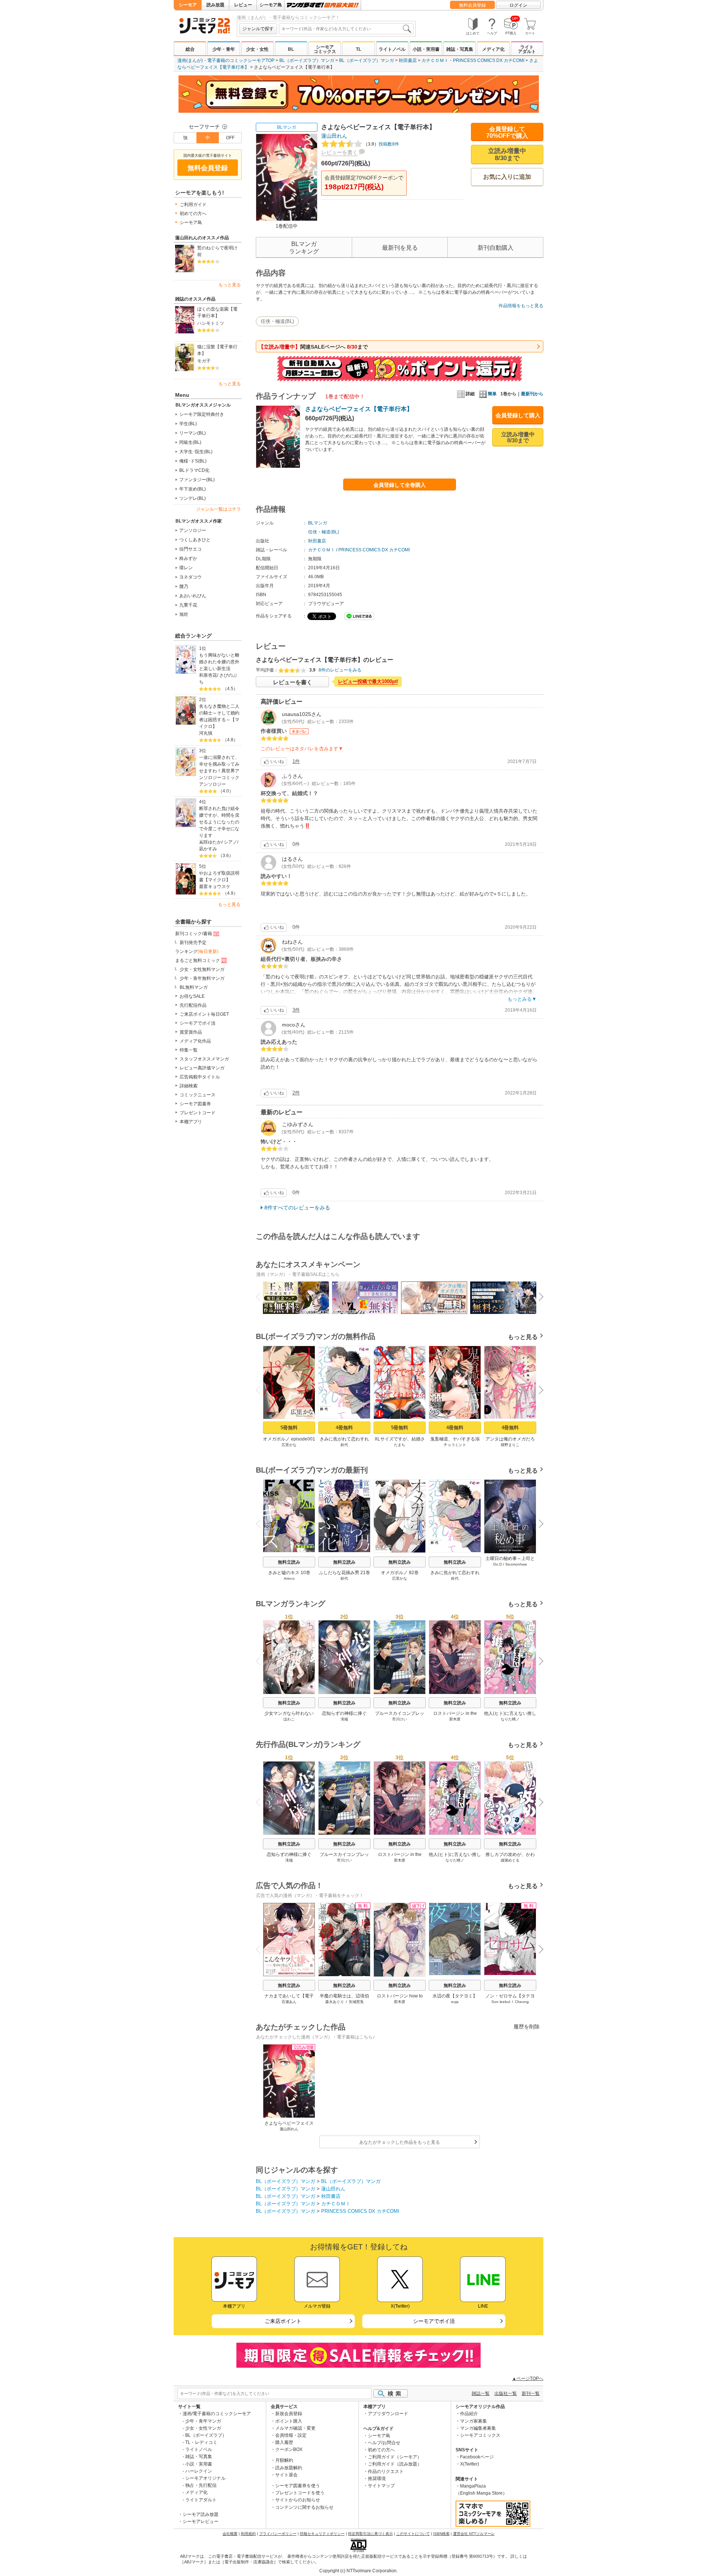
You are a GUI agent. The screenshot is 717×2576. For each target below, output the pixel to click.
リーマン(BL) (193, 433)
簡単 (492, 394)
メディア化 (493, 49)
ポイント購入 (289, 2421)
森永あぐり (335, 2002)
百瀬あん (289, 2002)
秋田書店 (408, 60)
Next (538, 1298)
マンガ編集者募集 (478, 2428)
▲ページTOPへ (528, 2379)
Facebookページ (477, 2457)
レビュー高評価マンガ (202, 1068)
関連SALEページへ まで (313, 347)
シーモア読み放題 (201, 2514)
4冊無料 (344, 1428)
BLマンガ (287, 127)
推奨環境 (377, 2479)
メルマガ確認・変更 (295, 2428)
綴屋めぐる (510, 1860)
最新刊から (532, 394)
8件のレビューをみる (340, 670)
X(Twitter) (470, 2464)
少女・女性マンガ (203, 2428)
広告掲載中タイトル (200, 1077)
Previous (261, 1296)
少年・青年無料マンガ (202, 978)
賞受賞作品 (191, 1032)
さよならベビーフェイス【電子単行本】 (359, 409)
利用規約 (248, 2534)
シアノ (230, 842)
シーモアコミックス (325, 49)
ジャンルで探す (258, 29)
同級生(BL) (190, 442)
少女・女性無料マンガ (202, 969)
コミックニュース (198, 1095)
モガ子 (204, 361)
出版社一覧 (506, 2393)
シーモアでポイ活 (198, 1023)
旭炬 (184, 614)
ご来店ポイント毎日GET (204, 1014)
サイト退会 (286, 2475)
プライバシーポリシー (278, 2534)
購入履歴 (284, 2442)
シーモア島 (271, 5)
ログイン (518, 5)
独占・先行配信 (201, 2485)
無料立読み (289, 1562)
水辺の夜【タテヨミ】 (455, 1996)
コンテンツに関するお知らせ (304, 2507)
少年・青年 (224, 49)
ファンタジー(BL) (197, 480)
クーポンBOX (289, 2449)
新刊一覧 (531, 2393)
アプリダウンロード (388, 2414)
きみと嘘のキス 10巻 (289, 1573)
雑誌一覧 (481, 2393)
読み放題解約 (289, 2468)
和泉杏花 (208, 675)
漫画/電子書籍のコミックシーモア (217, 2414)
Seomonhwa (516, 1564)
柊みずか (188, 558)
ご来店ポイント (283, 2321)
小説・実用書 (426, 49)
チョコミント (455, 1445)
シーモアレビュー (201, 2522)
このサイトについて (413, 2534)
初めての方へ (193, 214)
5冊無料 (289, 1428)
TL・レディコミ (201, 2442)
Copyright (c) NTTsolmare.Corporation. (358, 2571)
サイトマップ (381, 2486)
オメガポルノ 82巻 (400, 1573)
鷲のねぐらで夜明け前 (217, 251)
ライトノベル (392, 49)
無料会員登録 (472, 5)
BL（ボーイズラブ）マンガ (307, 60)
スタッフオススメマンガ (204, 1059)
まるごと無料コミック (198, 960)
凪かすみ (208, 849)
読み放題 (215, 5)
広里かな (289, 1445)
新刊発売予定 (193, 943)
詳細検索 (189, 1086)
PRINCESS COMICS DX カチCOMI (489, 60)
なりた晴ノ (510, 1719)
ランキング (197, 951)
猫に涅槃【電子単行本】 (217, 350)
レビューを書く (339, 152)
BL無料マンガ (194, 987)
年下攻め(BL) (193, 489)
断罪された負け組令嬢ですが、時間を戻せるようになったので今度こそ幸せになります (219, 822)
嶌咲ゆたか (210, 842)
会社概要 (230, 2534)
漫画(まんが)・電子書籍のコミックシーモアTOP (226, 60)
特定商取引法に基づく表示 (370, 2534)
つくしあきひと (195, 540)
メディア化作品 (195, 1041)
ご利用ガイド (193, 205)
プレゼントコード (198, 1113)
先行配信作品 (193, 1005)
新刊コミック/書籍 (194, 934)
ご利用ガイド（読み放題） (395, 2464)
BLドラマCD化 (194, 470)
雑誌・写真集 (460, 49)
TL (358, 49)
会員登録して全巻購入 (400, 485)
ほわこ (289, 1719)
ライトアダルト (527, 49)
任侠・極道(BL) (277, 321)
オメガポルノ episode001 (289, 1439)
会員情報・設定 (291, 2435)
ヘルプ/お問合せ (384, 2443)
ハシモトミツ (211, 323)
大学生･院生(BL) (196, 452)
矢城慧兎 (356, 2002)
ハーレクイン (199, 2471)
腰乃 (184, 586)
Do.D (498, 1564)
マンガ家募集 (474, 2421)
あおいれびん (193, 596)
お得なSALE (192, 996)
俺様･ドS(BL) (193, 461)
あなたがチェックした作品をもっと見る (400, 2142)
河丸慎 (206, 733)
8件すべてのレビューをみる (297, 1208)
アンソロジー (193, 530)
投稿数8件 (381, 144)
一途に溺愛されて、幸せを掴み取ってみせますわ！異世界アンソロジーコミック (219, 767)
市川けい (400, 1719)
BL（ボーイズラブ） (206, 2435)
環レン (186, 568)
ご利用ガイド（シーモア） (395, 2457)
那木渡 (455, 1719)
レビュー (243, 5)
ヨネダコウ (190, 577)
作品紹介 (469, 2414)
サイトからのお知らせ (298, 2500)
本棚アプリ (191, 1122)
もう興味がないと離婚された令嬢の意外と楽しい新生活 (219, 662)
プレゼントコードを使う (300, 2493)
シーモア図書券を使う (298, 2486)
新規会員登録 (289, 2414)
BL (291, 49)
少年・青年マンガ (203, 2421)
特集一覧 (189, 1050)
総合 (190, 49)
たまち (400, 1445)
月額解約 (284, 2460)
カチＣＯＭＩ (435, 60)
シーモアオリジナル (205, 2478)
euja (455, 2002)
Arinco (289, 1578)
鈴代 (344, 1445)
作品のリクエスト (386, 2471)
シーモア (188, 5)
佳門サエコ (190, 549)
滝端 (344, 1719)
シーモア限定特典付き (202, 414)
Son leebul (501, 2002)
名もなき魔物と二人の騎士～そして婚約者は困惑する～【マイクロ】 (219, 716)
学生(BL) (188, 424)
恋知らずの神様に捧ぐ (344, 1713)
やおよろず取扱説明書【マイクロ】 (219, 876)
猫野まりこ (510, 1445)
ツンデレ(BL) (193, 498)
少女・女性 (257, 49)
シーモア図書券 (195, 1104)
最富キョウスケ (215, 887)
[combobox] (346, 29)
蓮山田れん (334, 136)
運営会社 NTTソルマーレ (474, 2534)
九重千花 (188, 605)
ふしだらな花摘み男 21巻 (344, 1573)
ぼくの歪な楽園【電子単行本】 (217, 312)
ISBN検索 (441, 2534)
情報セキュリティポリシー (322, 2534)
